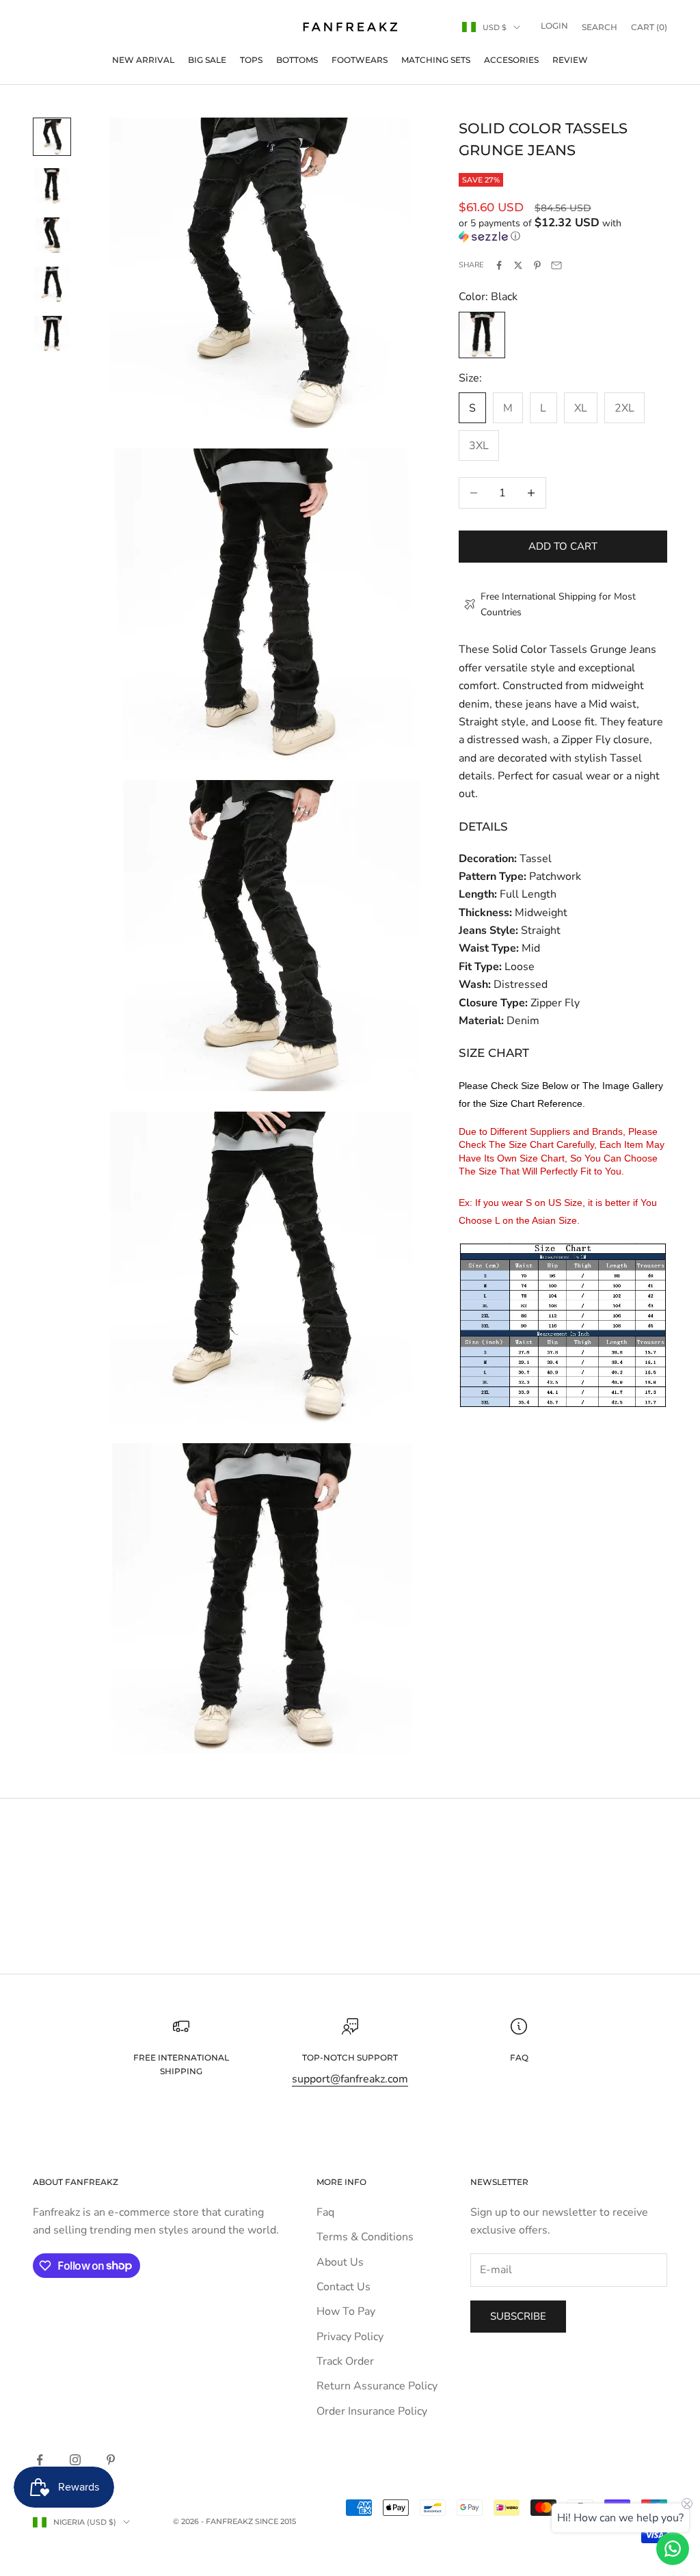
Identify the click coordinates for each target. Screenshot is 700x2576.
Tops (251, 60)
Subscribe (518, 2316)
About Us (340, 2262)
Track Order (345, 2361)
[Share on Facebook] (499, 265)
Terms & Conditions (365, 2237)
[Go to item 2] (52, 186)
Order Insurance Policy (372, 2411)
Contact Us (344, 2287)
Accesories (511, 60)
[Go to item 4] (52, 284)
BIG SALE (207, 60)
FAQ (519, 2057)
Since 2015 (275, 2521)
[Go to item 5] (52, 334)
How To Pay (346, 2311)
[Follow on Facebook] (40, 2460)
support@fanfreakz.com (350, 2079)
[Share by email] (556, 265)
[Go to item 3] (52, 235)
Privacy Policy (350, 2337)
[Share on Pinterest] (537, 265)
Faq (325, 2212)
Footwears (360, 60)
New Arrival (143, 60)
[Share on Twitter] (518, 265)
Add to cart (563, 546)
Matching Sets (436, 60)
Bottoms (297, 60)
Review (570, 60)
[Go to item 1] (52, 137)
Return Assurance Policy (377, 2386)
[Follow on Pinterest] (111, 2460)
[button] (563, 230)
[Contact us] (673, 2549)
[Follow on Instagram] (75, 2460)
